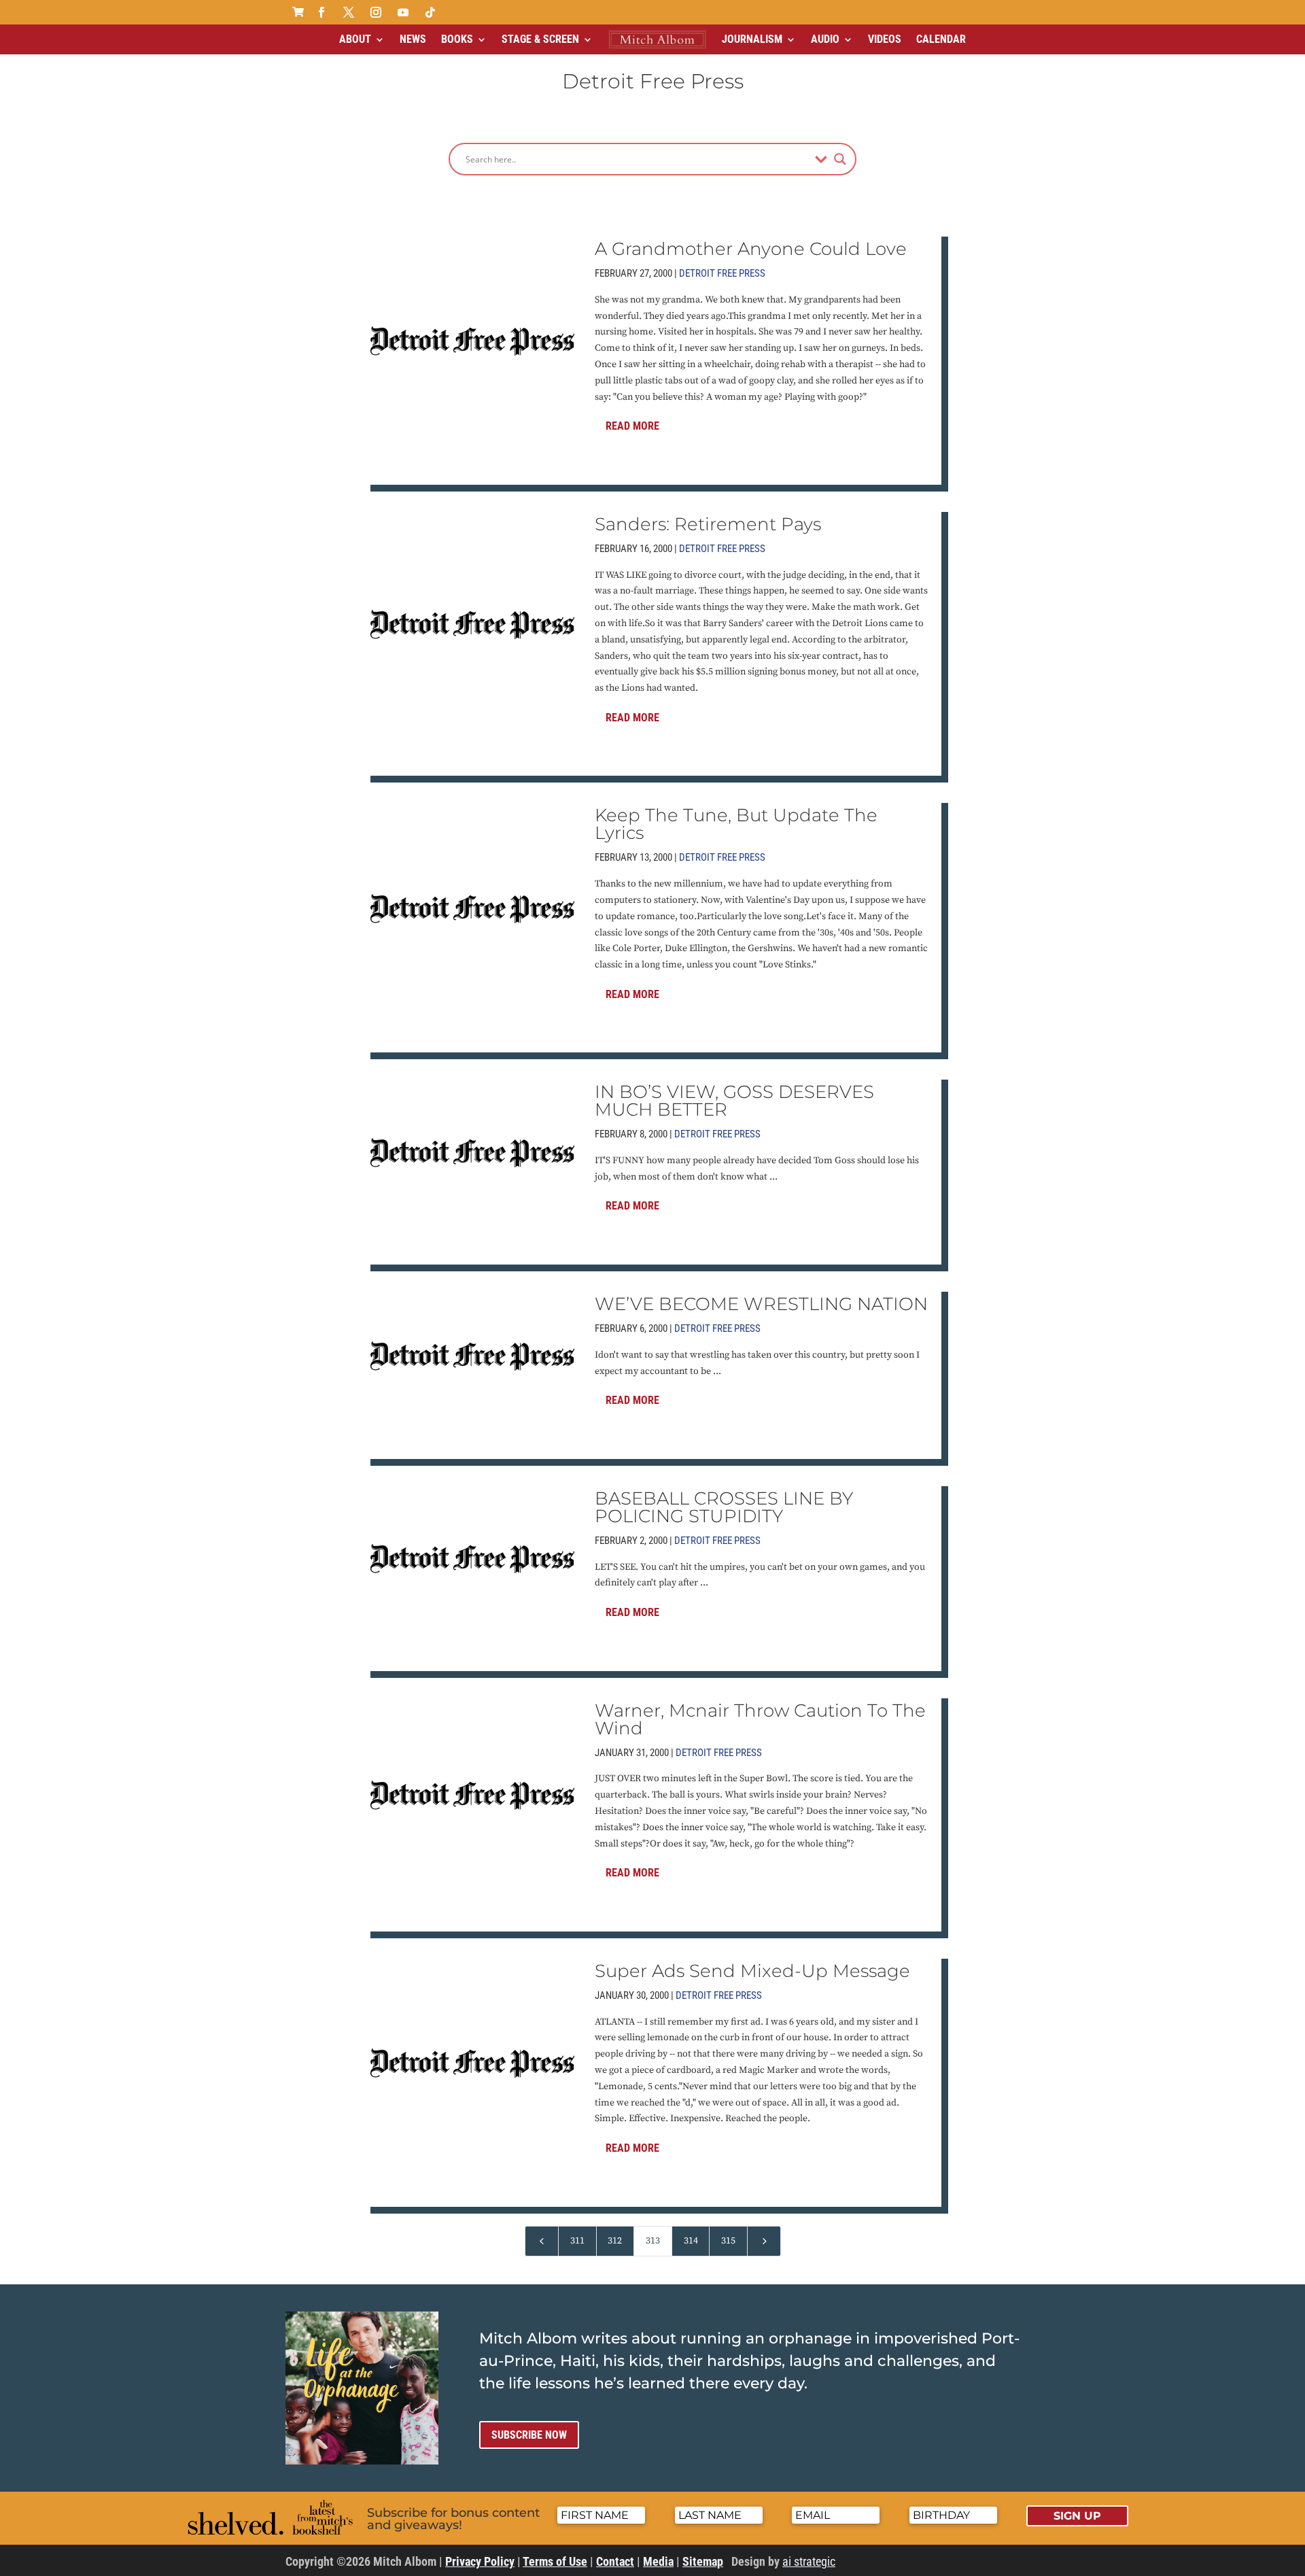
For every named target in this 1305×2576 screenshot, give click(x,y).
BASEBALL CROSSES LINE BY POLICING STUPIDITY (724, 1507)
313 (653, 2241)
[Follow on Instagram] (376, 12)
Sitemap (703, 2561)
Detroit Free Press (722, 273)
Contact (615, 2561)
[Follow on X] (349, 12)
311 (577, 2241)
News (413, 39)
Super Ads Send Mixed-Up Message (752, 1971)
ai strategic (809, 2561)
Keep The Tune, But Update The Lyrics (736, 824)
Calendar (941, 39)
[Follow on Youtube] (403, 12)
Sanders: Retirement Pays (708, 524)
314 (691, 2241)
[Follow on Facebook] (321, 12)
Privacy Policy (480, 2561)
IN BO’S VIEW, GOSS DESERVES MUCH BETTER (734, 1101)
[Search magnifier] (840, 159)
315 (728, 2241)
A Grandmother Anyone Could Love (751, 249)
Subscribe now (529, 2435)
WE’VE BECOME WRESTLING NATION (761, 1304)
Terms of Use (555, 2561)
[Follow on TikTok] (430, 12)
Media (658, 2561)
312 (615, 2241)
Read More (632, 426)
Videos (885, 39)
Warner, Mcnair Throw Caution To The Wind (760, 1719)
